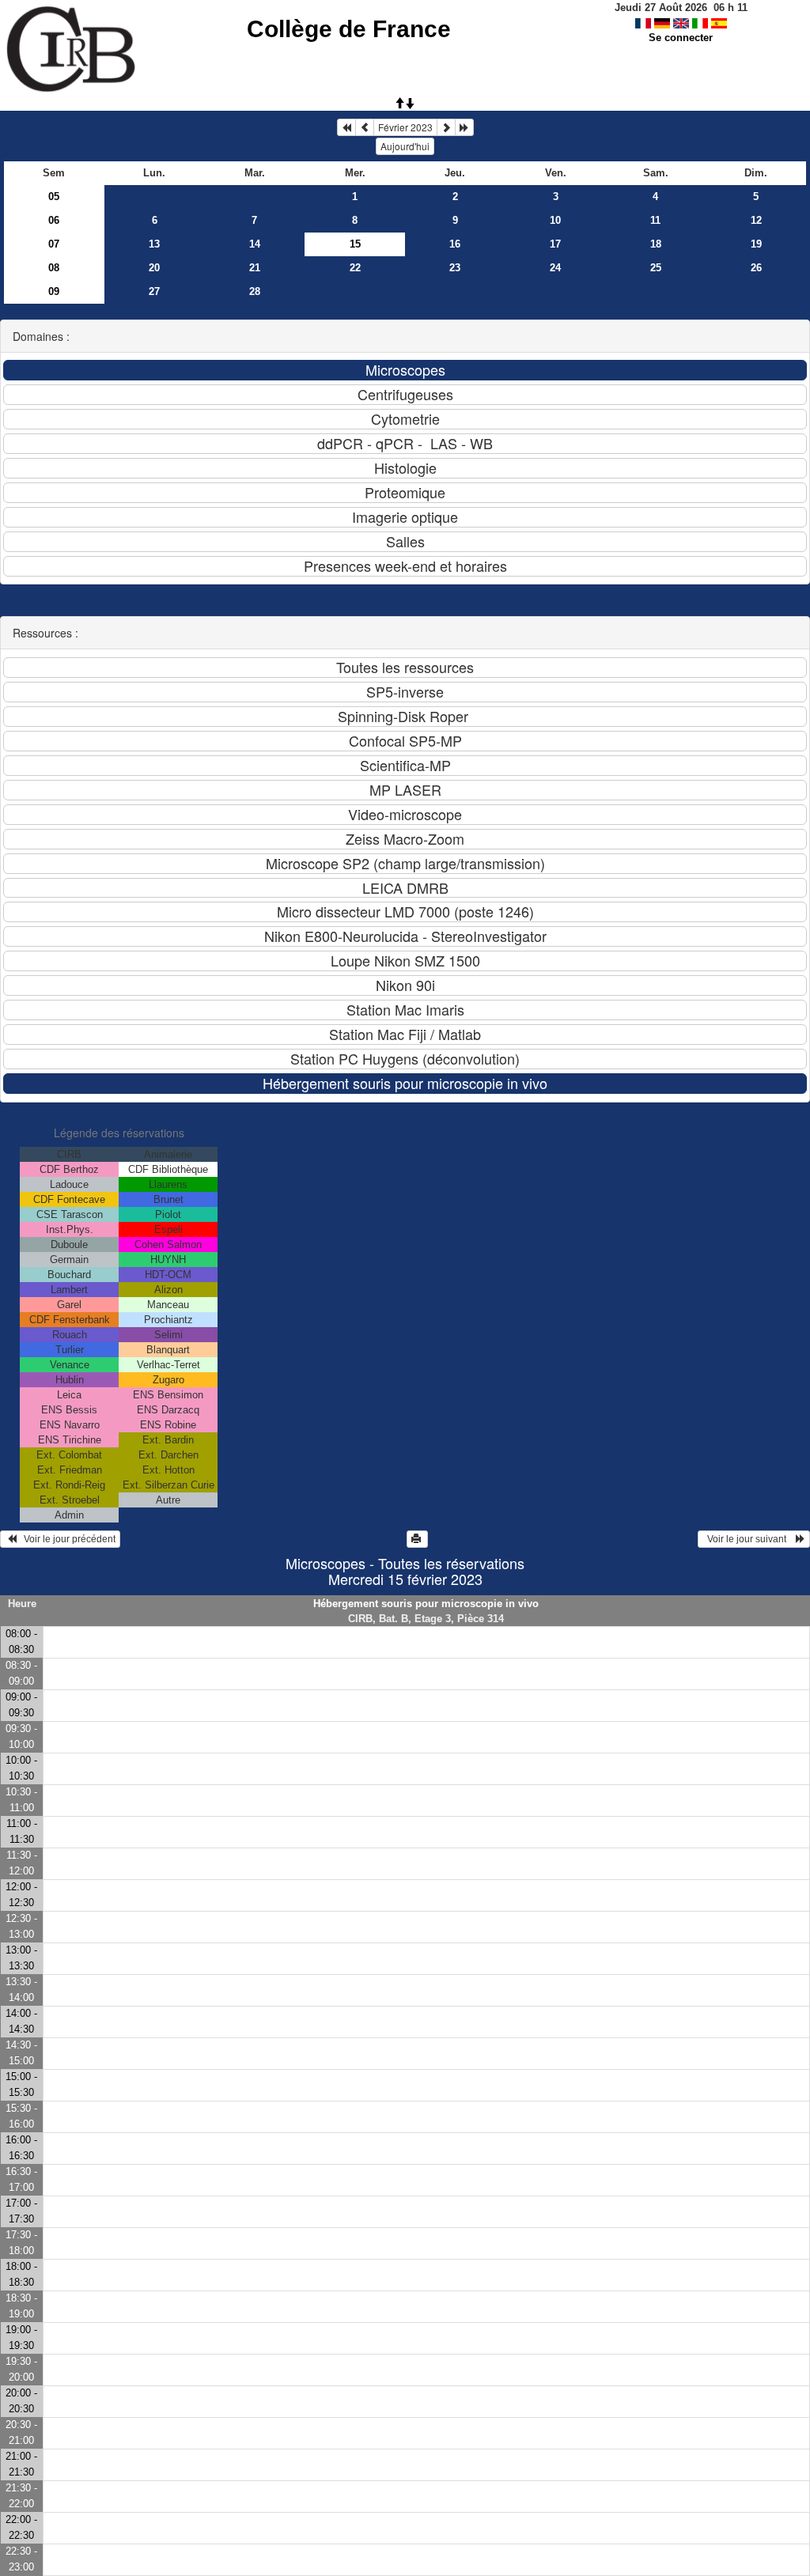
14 (255, 244)
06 (54, 220)
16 (455, 244)
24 (555, 268)
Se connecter (681, 38)
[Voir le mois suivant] (446, 127)
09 (54, 291)
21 (255, 268)
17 (555, 244)
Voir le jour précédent (66, 1539)
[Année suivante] (464, 127)
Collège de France (349, 29)
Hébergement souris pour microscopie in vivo (426, 1604)
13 (154, 244)
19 (756, 244)
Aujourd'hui (405, 146)
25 (656, 268)
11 (655, 220)
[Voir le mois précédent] (365, 127)
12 (756, 220)
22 (355, 268)
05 (54, 197)
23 (455, 268)
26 (756, 268)
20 (154, 268)
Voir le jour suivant (749, 1539)
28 (255, 291)
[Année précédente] (346, 127)
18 (656, 244)
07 (54, 244)
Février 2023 (405, 127)
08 (54, 268)
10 (555, 220)
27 (154, 291)
